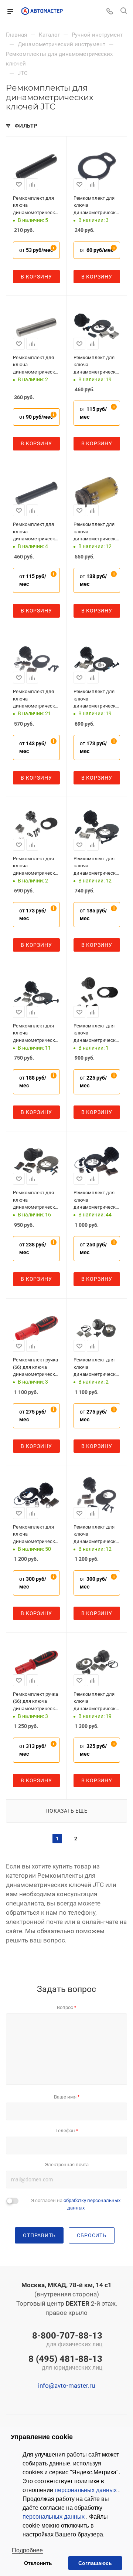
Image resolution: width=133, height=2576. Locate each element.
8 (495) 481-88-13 (65, 2363)
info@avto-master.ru (66, 2386)
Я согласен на (76, 2204)
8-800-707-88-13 (67, 2340)
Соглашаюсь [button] (95, 2563)
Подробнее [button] (27, 2550)
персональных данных (86, 2490)
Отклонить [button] (38, 2563)
